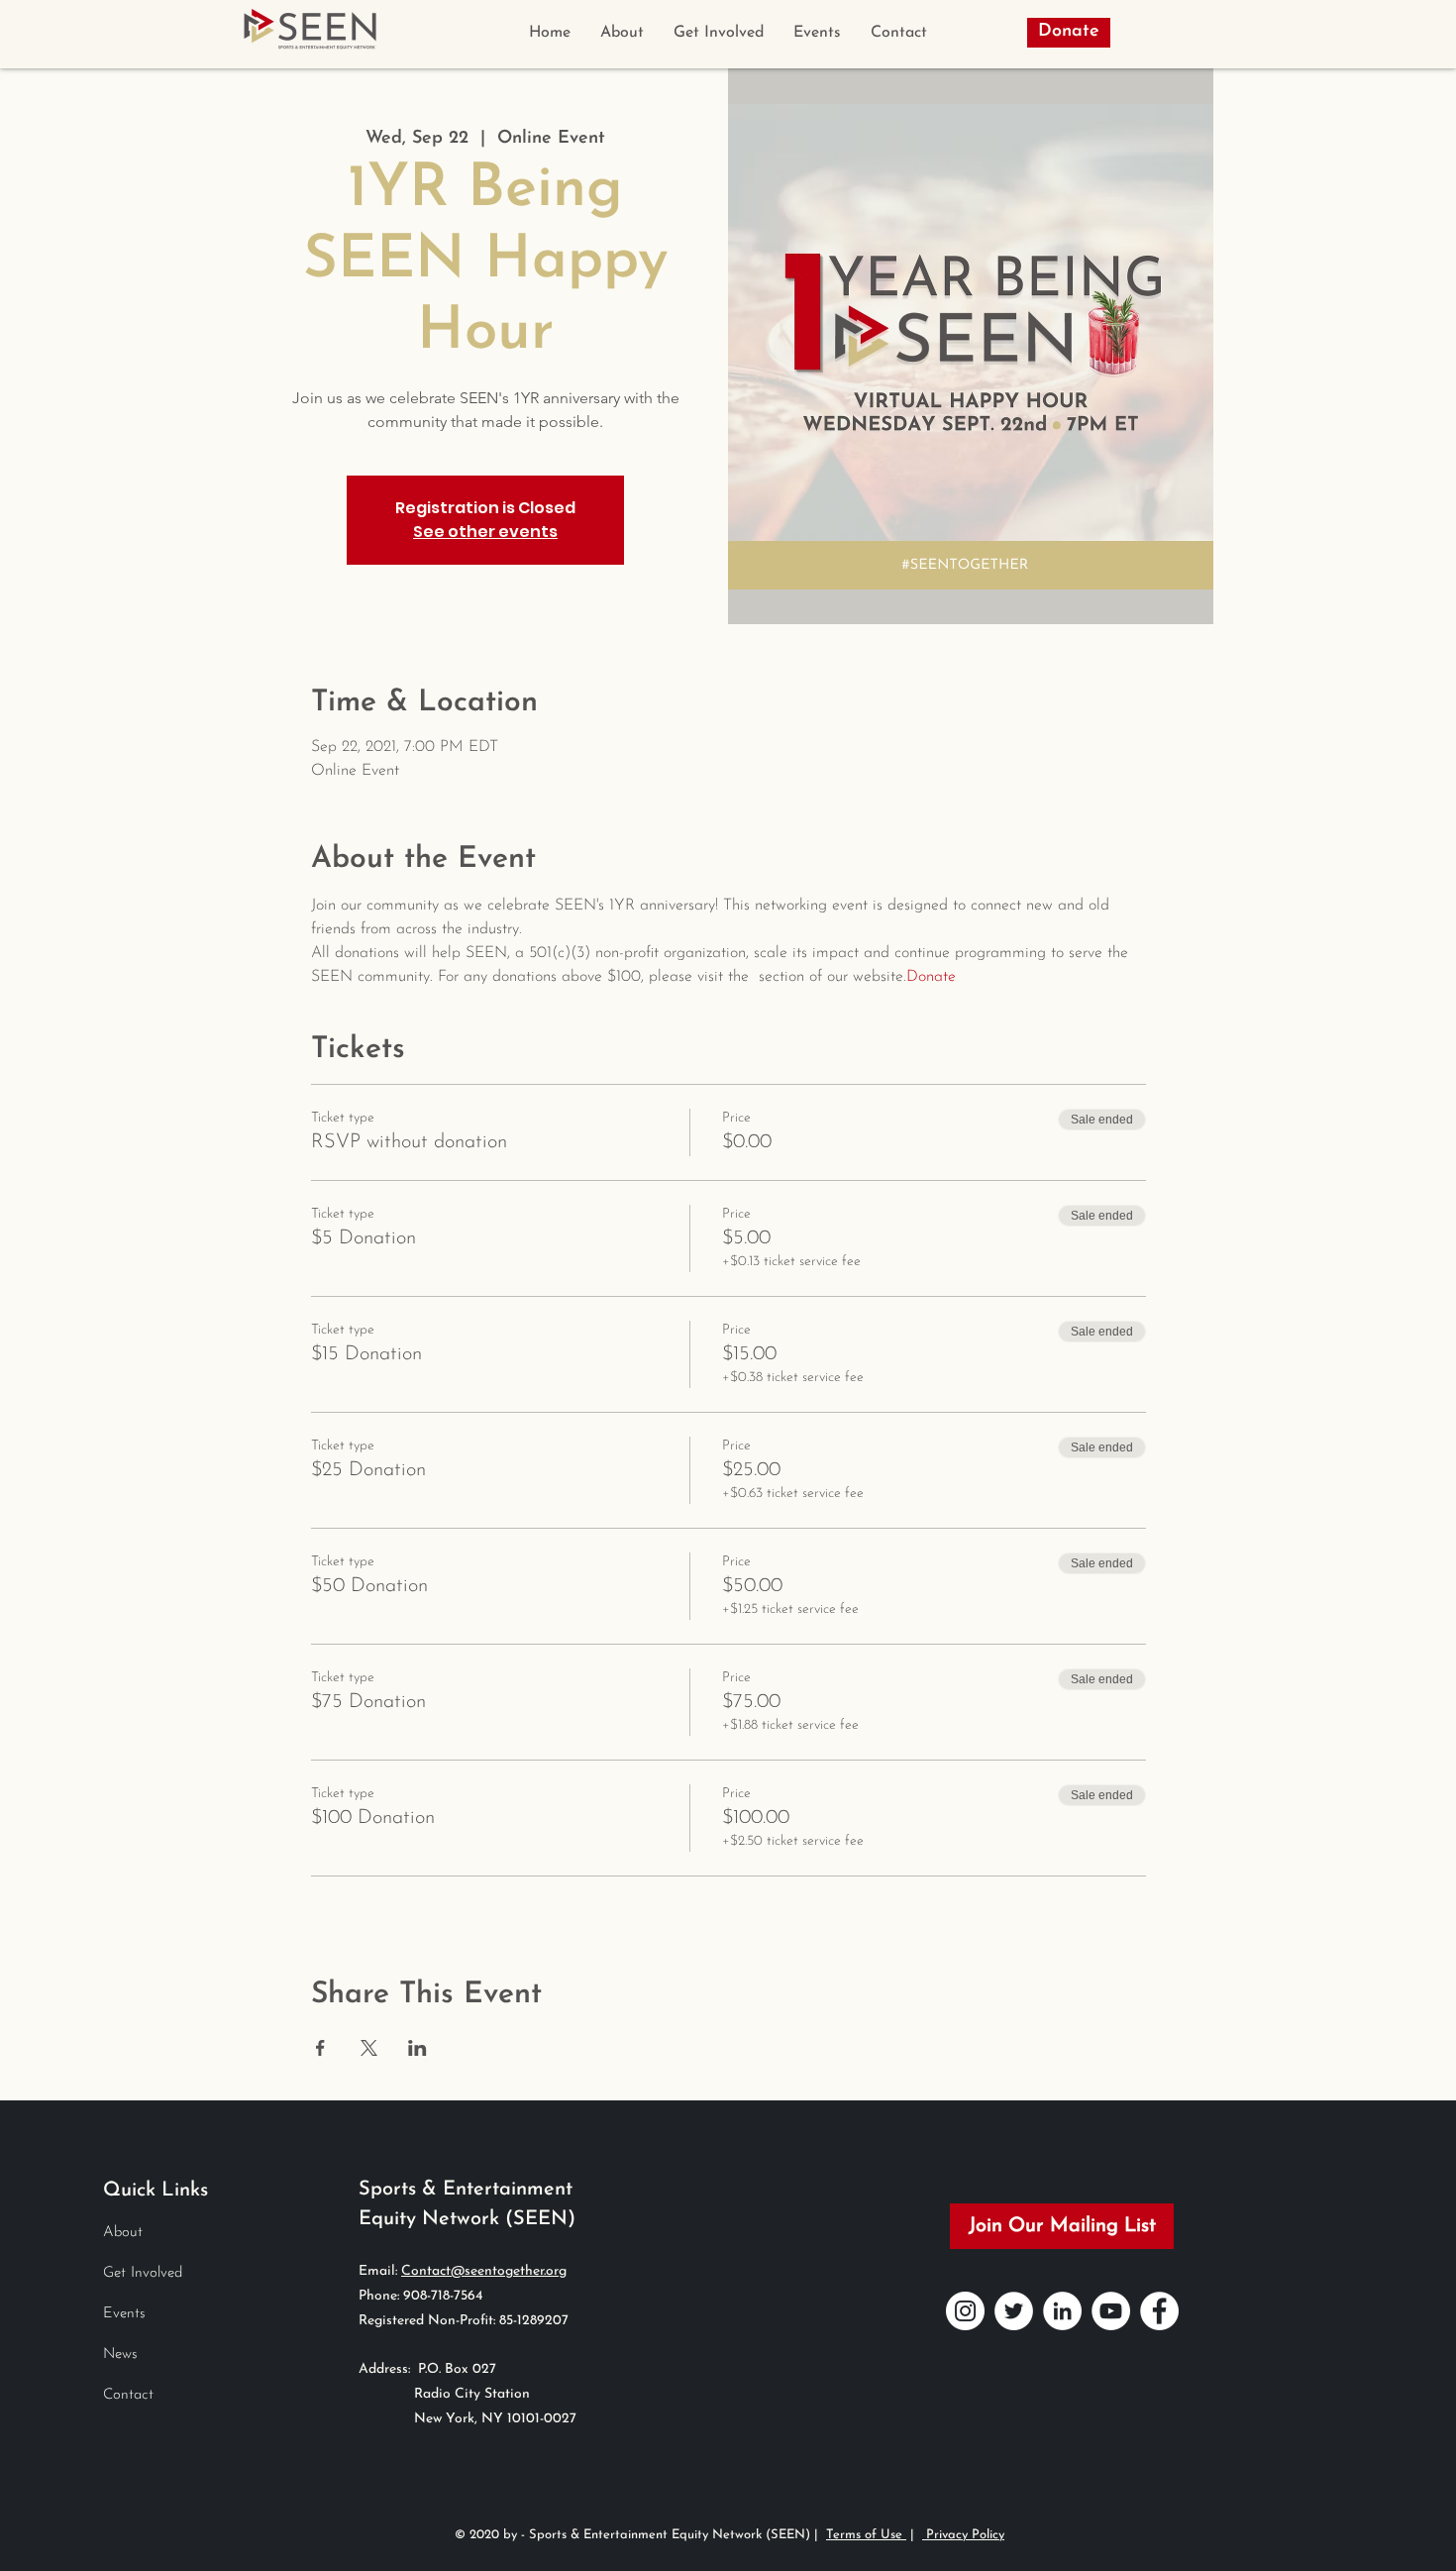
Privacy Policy (963, 2535)
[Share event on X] (369, 2048)
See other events (485, 532)
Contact (128, 2395)
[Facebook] (1159, 2311)
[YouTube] (1111, 2311)
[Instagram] (965, 2311)
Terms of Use (866, 2535)
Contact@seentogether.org (484, 2271)
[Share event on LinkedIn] (417, 2048)
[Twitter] (1014, 2311)
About (123, 2233)
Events (124, 2314)
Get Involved (143, 2273)
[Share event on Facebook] (320, 2048)
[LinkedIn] (1062, 2311)
